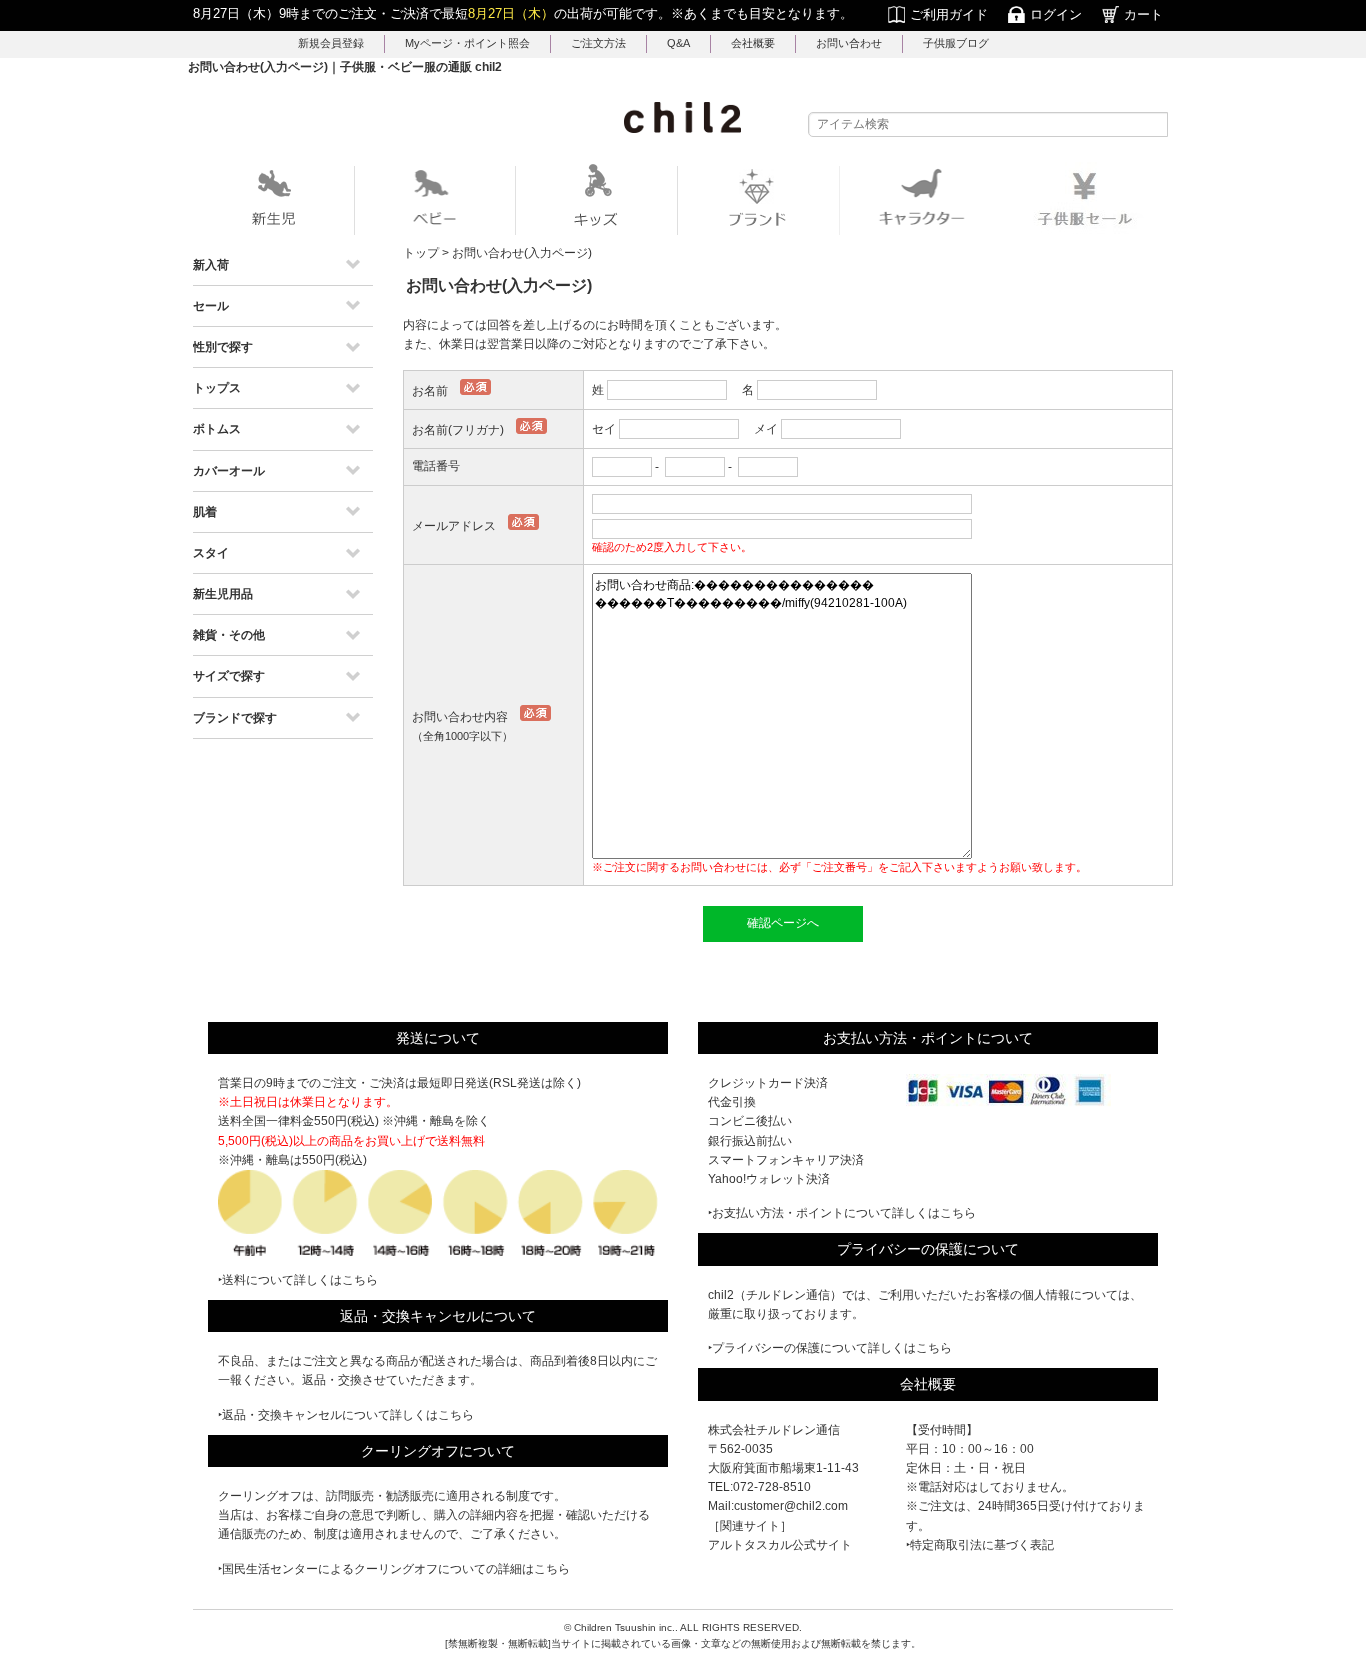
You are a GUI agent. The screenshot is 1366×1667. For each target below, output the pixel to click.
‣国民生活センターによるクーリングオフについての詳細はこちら (394, 1569)
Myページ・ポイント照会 (467, 43)
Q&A (678, 43)
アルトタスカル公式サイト (780, 1545)
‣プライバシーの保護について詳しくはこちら (830, 1348)
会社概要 (753, 43)
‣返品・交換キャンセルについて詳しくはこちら (346, 1415)
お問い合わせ (849, 43)
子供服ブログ (956, 43)
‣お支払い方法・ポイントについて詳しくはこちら (842, 1213)
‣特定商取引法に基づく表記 (980, 1545)
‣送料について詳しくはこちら (298, 1280)
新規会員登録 (331, 43)
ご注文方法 (598, 43)
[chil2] (682, 117)
